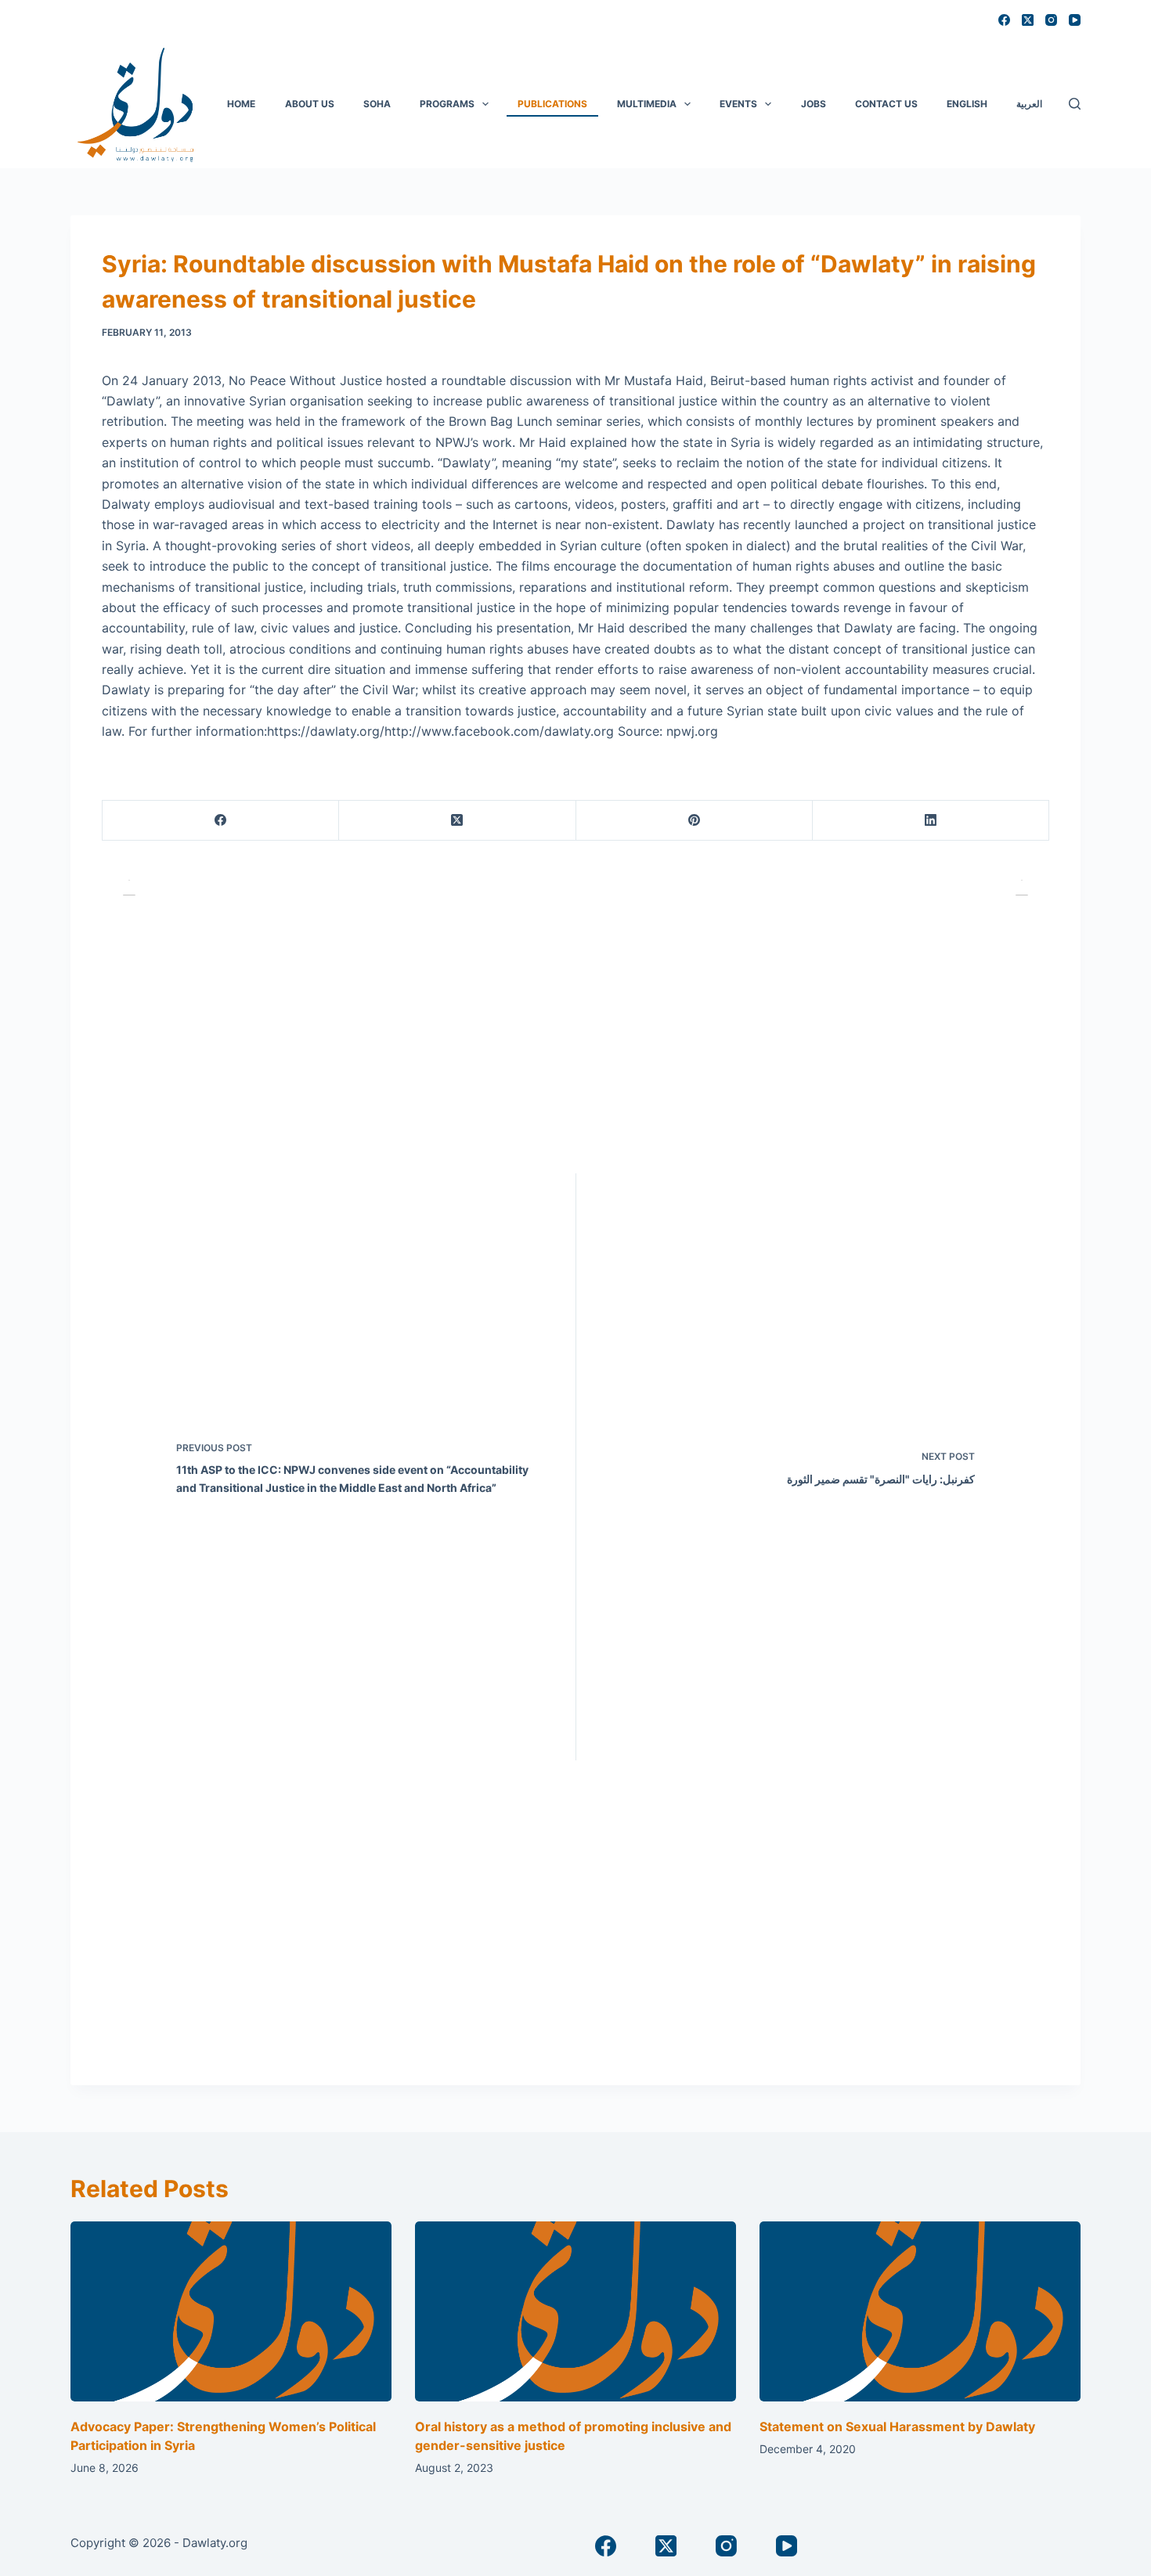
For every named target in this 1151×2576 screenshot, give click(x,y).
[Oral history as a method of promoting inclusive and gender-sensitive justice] (575, 2312)
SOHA (377, 104)
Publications (552, 104)
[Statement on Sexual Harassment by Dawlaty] (920, 2312)
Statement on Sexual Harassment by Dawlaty (897, 2426)
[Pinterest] (695, 821)
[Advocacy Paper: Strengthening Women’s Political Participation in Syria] (231, 2312)
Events (738, 104)
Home (241, 104)
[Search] (1075, 104)
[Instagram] (1051, 20)
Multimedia (647, 104)
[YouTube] (1075, 20)
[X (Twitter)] (1028, 20)
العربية (1029, 104)
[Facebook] (1004, 20)
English (967, 104)
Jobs (814, 104)
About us (310, 104)
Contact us (886, 104)
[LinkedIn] (931, 821)
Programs (447, 104)
